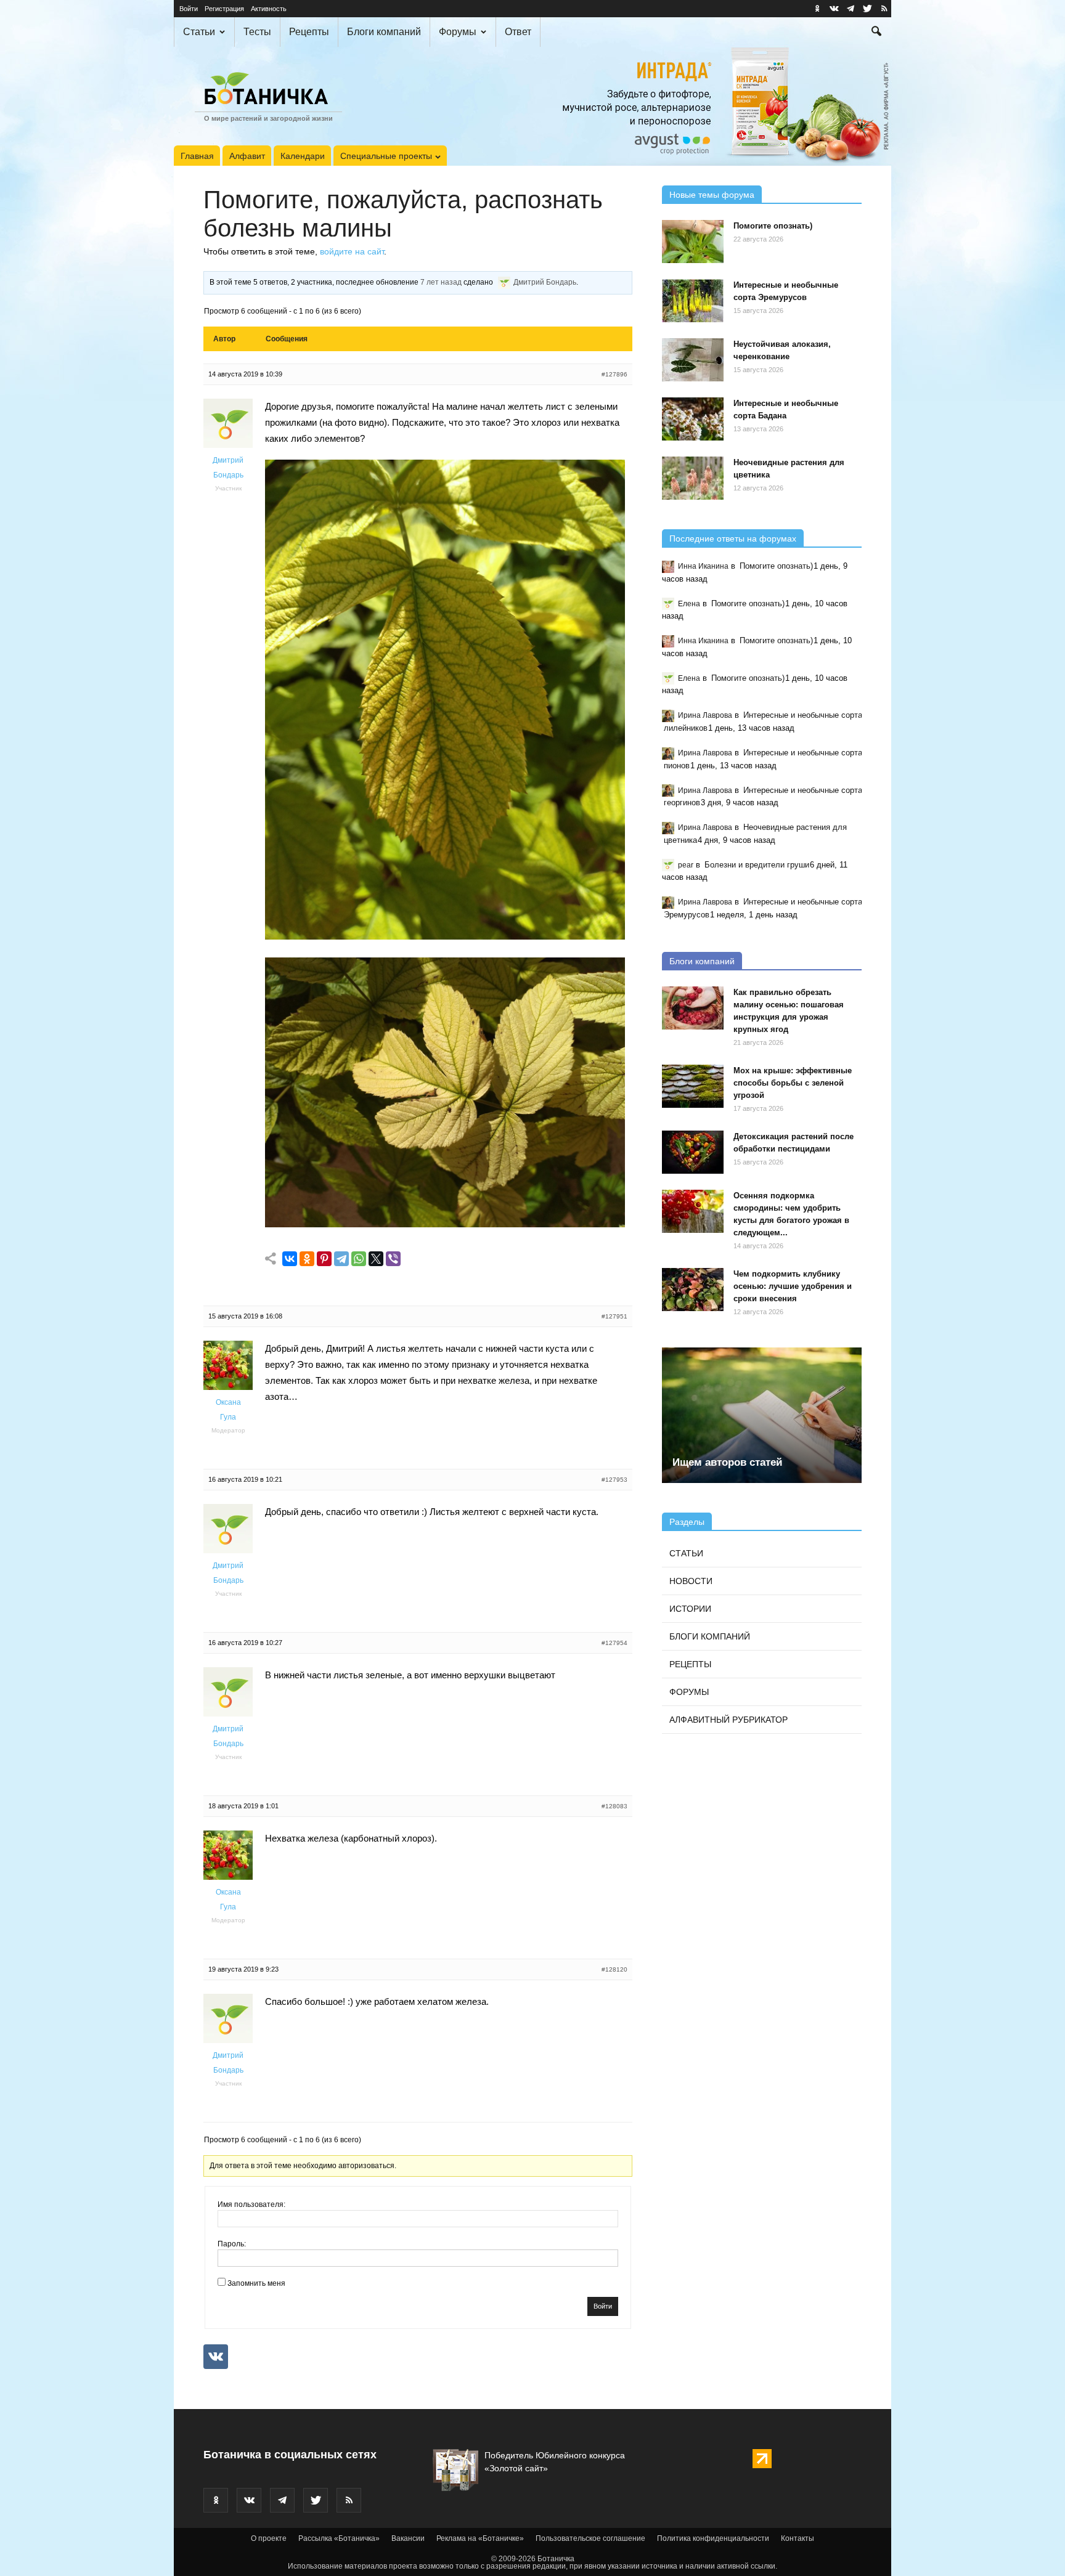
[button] (876, 33)
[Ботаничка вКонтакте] (834, 9)
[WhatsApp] (359, 1259)
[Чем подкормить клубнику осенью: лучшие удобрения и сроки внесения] (693, 1290)
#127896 (614, 374)
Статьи (199, 32)
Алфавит (247, 156)
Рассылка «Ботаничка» (339, 2538)
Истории (690, 1609)
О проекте (269, 2538)
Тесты (257, 32)
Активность (269, 9)
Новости (691, 1581)
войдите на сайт (352, 251)
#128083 (614, 1806)
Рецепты (309, 32)
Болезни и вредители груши (757, 865)
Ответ (518, 32)
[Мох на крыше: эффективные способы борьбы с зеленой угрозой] (693, 1086)
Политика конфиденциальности (713, 2538)
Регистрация (224, 9)
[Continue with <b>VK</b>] (216, 2357)
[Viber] (393, 1259)
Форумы (458, 32)
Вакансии (408, 2538)
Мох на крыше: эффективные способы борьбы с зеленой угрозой (793, 1083)
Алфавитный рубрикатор (728, 1720)
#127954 (614, 1643)
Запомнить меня (256, 2283)
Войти (189, 9)
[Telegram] (341, 1259)
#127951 (614, 1316)
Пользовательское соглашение (590, 2538)
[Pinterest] (324, 1259)
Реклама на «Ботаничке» (480, 2538)
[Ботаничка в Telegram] (851, 9)
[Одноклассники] (307, 1259)
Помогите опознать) (773, 226)
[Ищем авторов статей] (762, 1415)
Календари (303, 156)
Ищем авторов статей (727, 1462)
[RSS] (884, 9)
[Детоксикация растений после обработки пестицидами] (693, 1152)
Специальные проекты (386, 156)
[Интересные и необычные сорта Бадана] (693, 419)
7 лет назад (441, 282)
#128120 (614, 1969)
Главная (197, 156)
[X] (376, 1259)
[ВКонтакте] (290, 1259)
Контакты (798, 2538)
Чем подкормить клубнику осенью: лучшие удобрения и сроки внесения (793, 1286)
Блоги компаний (384, 32)
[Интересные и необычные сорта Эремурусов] (693, 301)
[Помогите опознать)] (693, 242)
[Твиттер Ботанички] (867, 9)
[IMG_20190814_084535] (445, 1224)
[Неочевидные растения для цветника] (693, 478)
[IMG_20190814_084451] (445, 936)
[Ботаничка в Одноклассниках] (817, 9)
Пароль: (232, 2244)
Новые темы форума (712, 195)
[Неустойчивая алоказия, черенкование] (693, 360)
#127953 (614, 1480)
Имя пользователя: (251, 2204)
